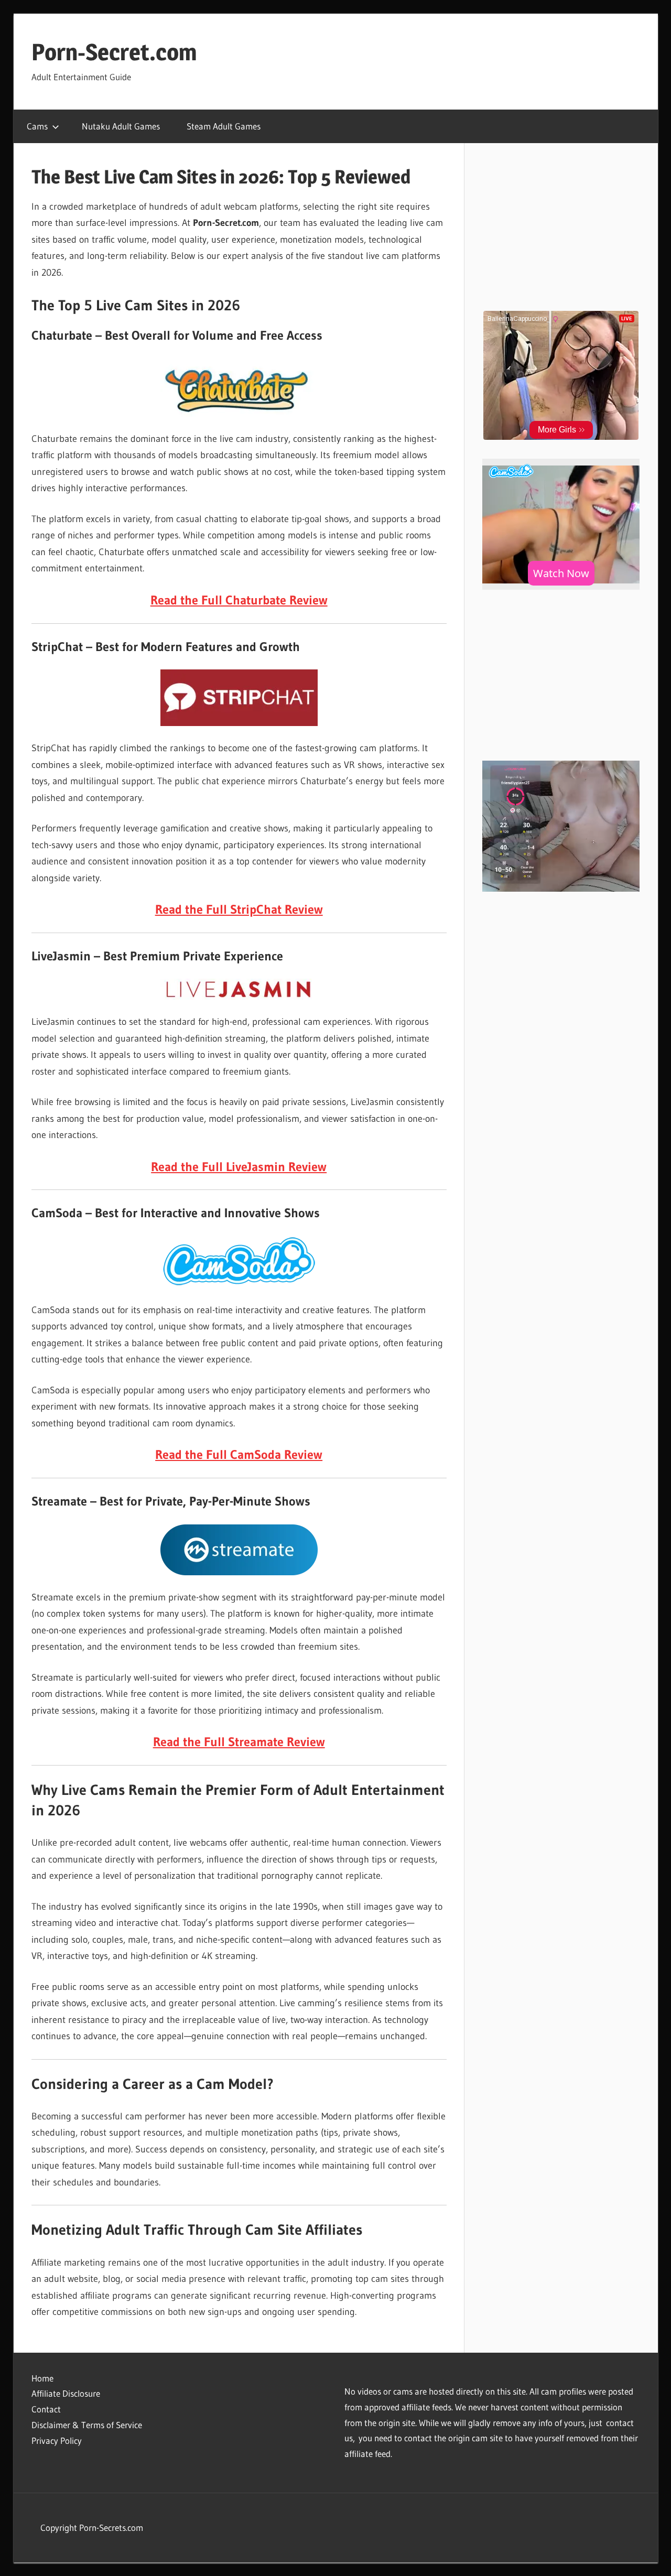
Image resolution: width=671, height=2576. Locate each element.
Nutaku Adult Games (121, 126)
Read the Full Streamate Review (239, 1742)
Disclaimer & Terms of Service (87, 2425)
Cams (37, 126)
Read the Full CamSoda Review (239, 1454)
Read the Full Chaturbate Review (239, 600)
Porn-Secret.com (114, 52)
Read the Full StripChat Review (239, 909)
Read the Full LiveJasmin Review (239, 1167)
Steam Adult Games (224, 126)
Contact (46, 2409)
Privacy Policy (57, 2440)
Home (42, 2378)
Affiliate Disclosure (66, 2393)
